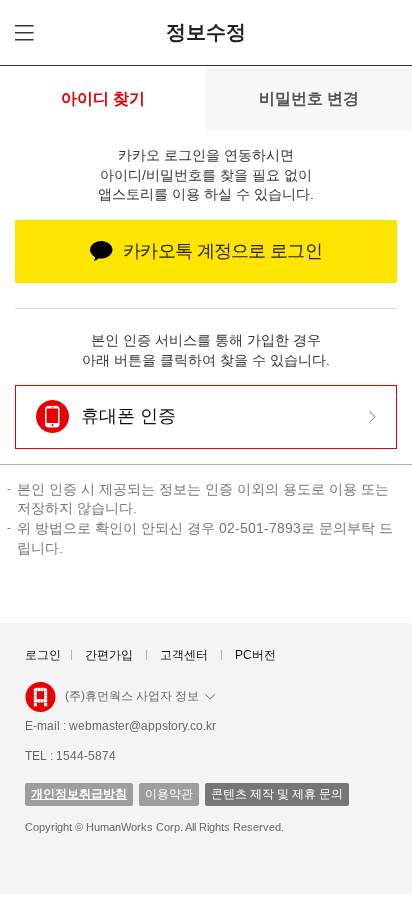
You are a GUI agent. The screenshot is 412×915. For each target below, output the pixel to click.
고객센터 (184, 655)
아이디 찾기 (103, 98)
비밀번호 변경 (309, 98)
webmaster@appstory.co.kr (142, 726)
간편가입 (109, 655)
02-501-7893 (260, 528)
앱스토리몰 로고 (40, 705)
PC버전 (255, 655)
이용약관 (169, 794)
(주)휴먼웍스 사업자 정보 (132, 696)
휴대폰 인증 (128, 416)
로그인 (43, 655)
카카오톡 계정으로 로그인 (222, 251)
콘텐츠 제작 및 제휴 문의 (277, 794)
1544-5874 (86, 756)
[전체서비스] (21, 32)
